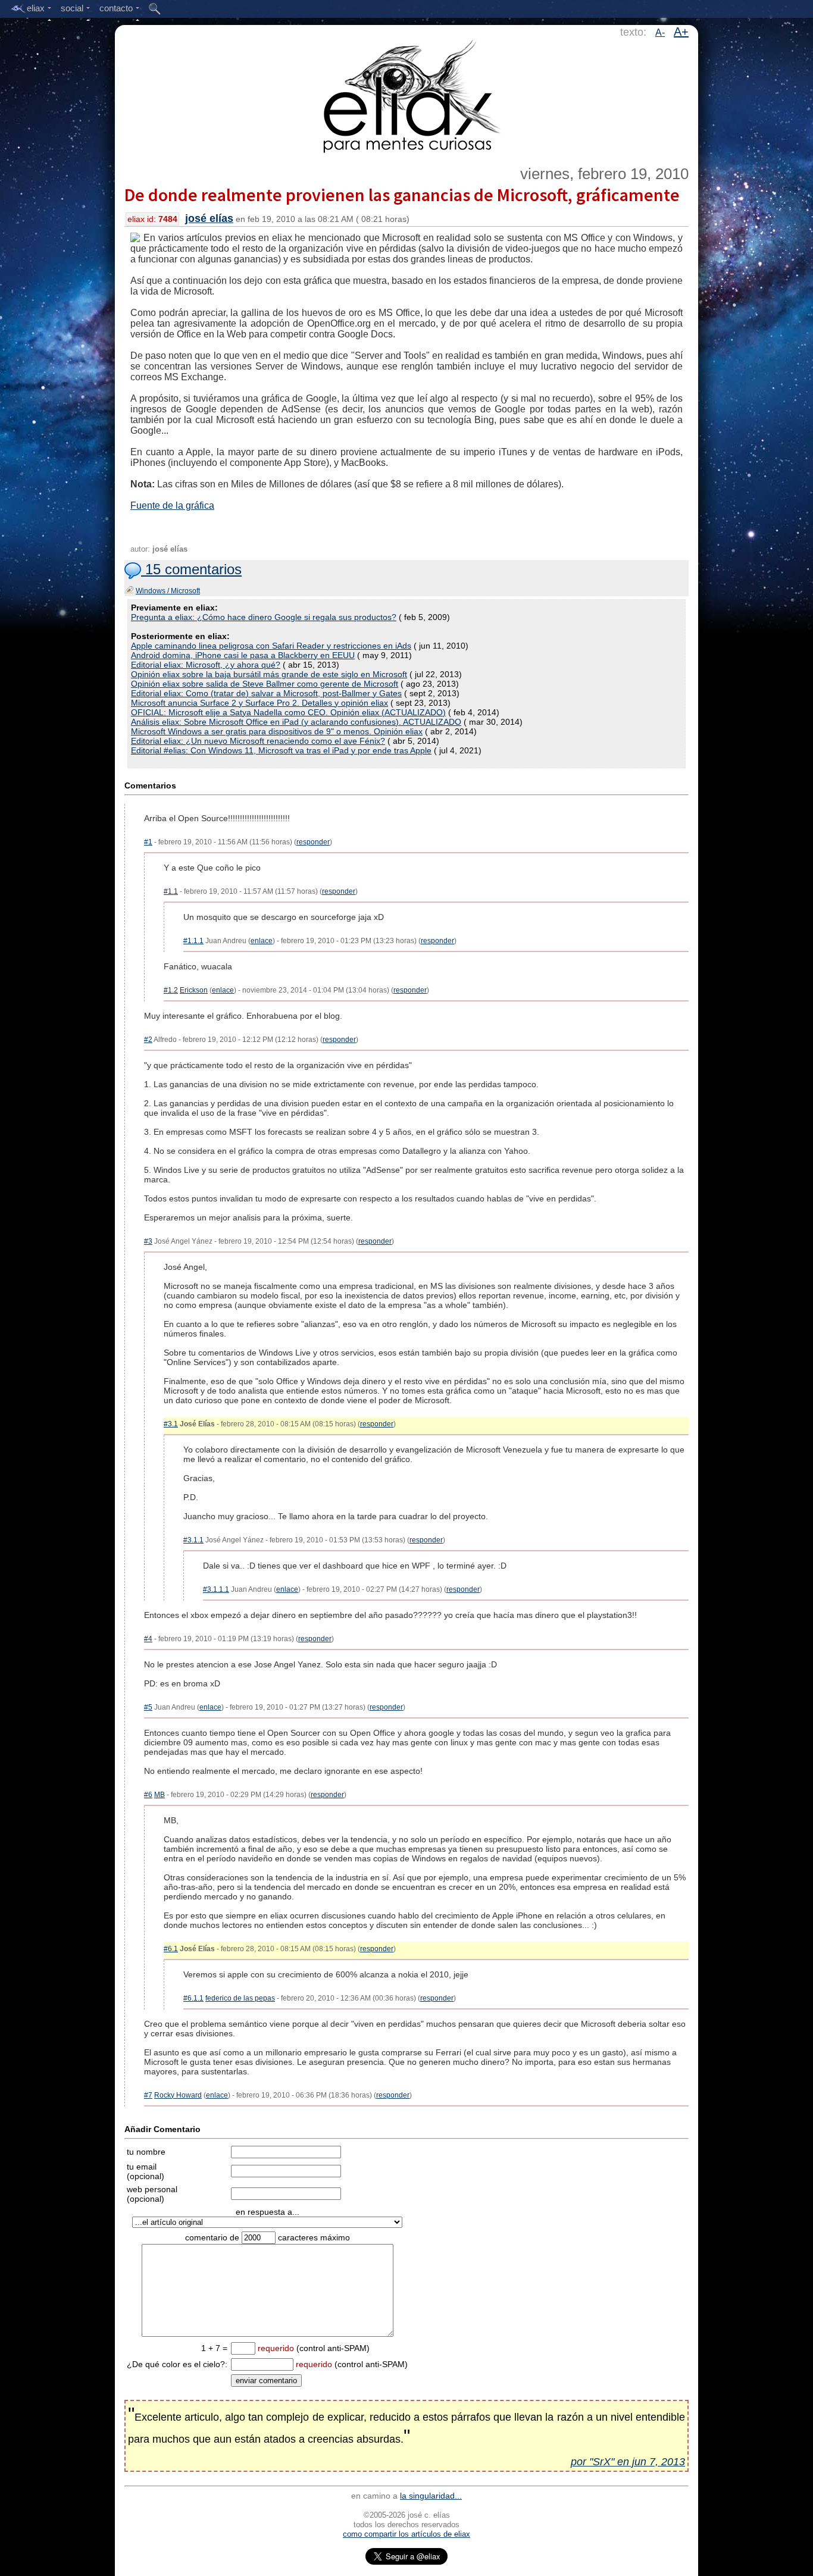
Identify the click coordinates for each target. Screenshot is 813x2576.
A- (660, 32)
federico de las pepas (240, 1998)
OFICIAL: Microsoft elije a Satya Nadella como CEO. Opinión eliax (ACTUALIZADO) (288, 712)
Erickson (194, 990)
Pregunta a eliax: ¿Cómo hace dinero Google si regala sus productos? (264, 617)
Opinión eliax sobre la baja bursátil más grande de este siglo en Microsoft (269, 674)
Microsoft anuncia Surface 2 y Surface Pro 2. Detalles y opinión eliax (259, 703)
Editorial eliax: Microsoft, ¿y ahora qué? (206, 665)
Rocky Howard (178, 2095)
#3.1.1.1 (216, 1589)
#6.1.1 (193, 1998)
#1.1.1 (193, 941)
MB (160, 1795)
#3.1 (171, 1424)
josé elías (209, 218)
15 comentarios (191, 569)
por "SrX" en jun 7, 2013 (628, 2462)
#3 (148, 1241)
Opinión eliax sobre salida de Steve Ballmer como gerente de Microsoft (265, 684)
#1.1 (171, 891)
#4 (148, 1639)
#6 (148, 1795)
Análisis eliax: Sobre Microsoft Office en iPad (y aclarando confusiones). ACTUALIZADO (296, 722)
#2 (148, 1040)
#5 (148, 1707)
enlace (262, 941)
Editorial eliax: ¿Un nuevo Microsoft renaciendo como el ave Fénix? (258, 741)
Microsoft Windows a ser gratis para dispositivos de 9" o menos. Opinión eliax (277, 731)
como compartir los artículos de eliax (406, 2534)
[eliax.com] (407, 94)
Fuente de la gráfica (172, 506)
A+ (681, 32)
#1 (148, 842)
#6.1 (171, 1949)
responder (313, 842)
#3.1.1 (193, 1540)
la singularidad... (431, 2496)
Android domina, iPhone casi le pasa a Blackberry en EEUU (243, 655)
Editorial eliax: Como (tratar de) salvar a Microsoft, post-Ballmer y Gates (266, 693)
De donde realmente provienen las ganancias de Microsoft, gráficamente (402, 195)
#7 (148, 2095)
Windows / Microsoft (168, 591)
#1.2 (171, 990)
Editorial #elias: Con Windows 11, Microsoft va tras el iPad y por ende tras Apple (281, 750)
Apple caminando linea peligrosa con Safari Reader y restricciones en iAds (271, 646)
